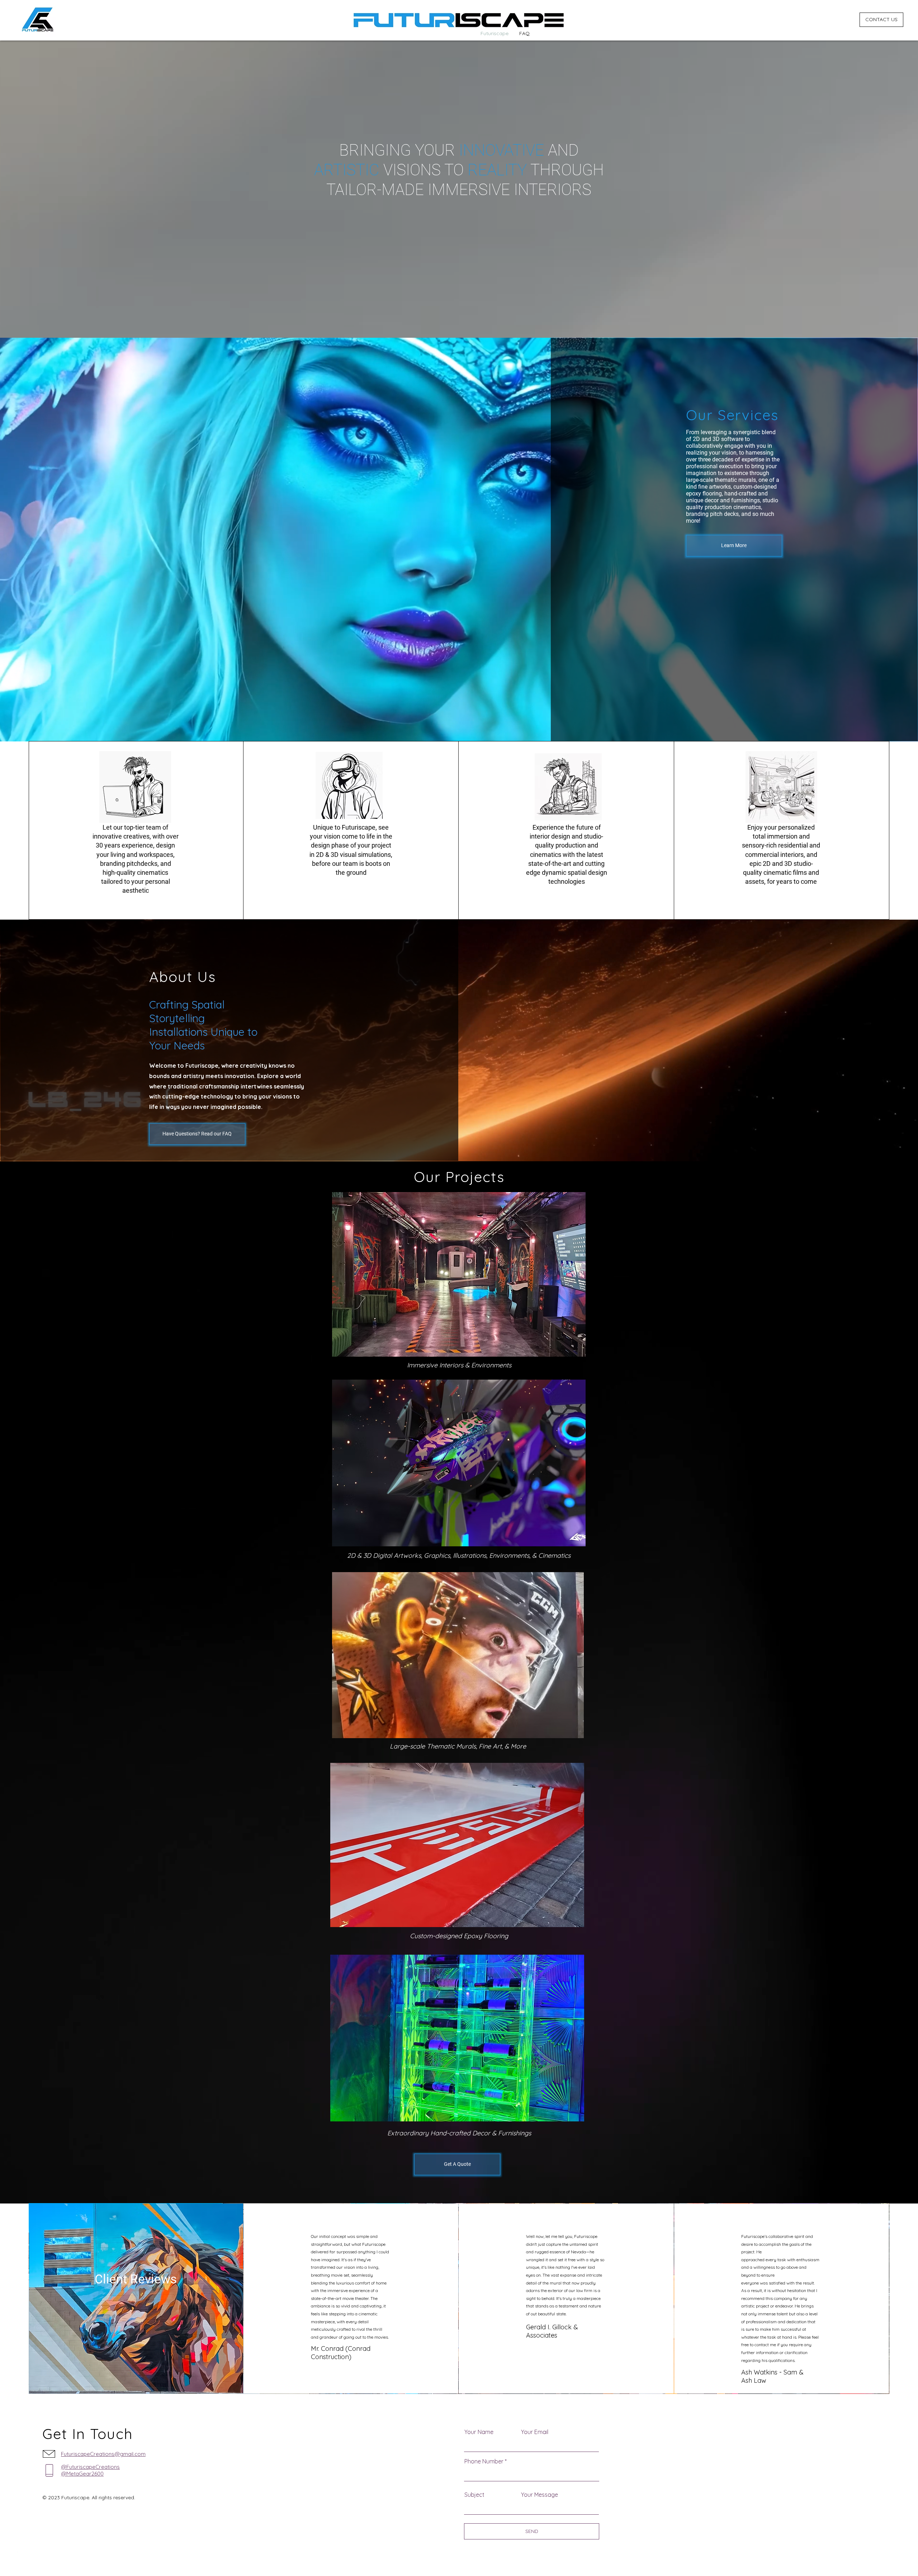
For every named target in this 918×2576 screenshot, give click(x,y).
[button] (459, 1274)
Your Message (540, 2495)
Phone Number (484, 2461)
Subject (474, 2495)
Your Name (479, 2432)
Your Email (535, 2432)
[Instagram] (14, 2555)
